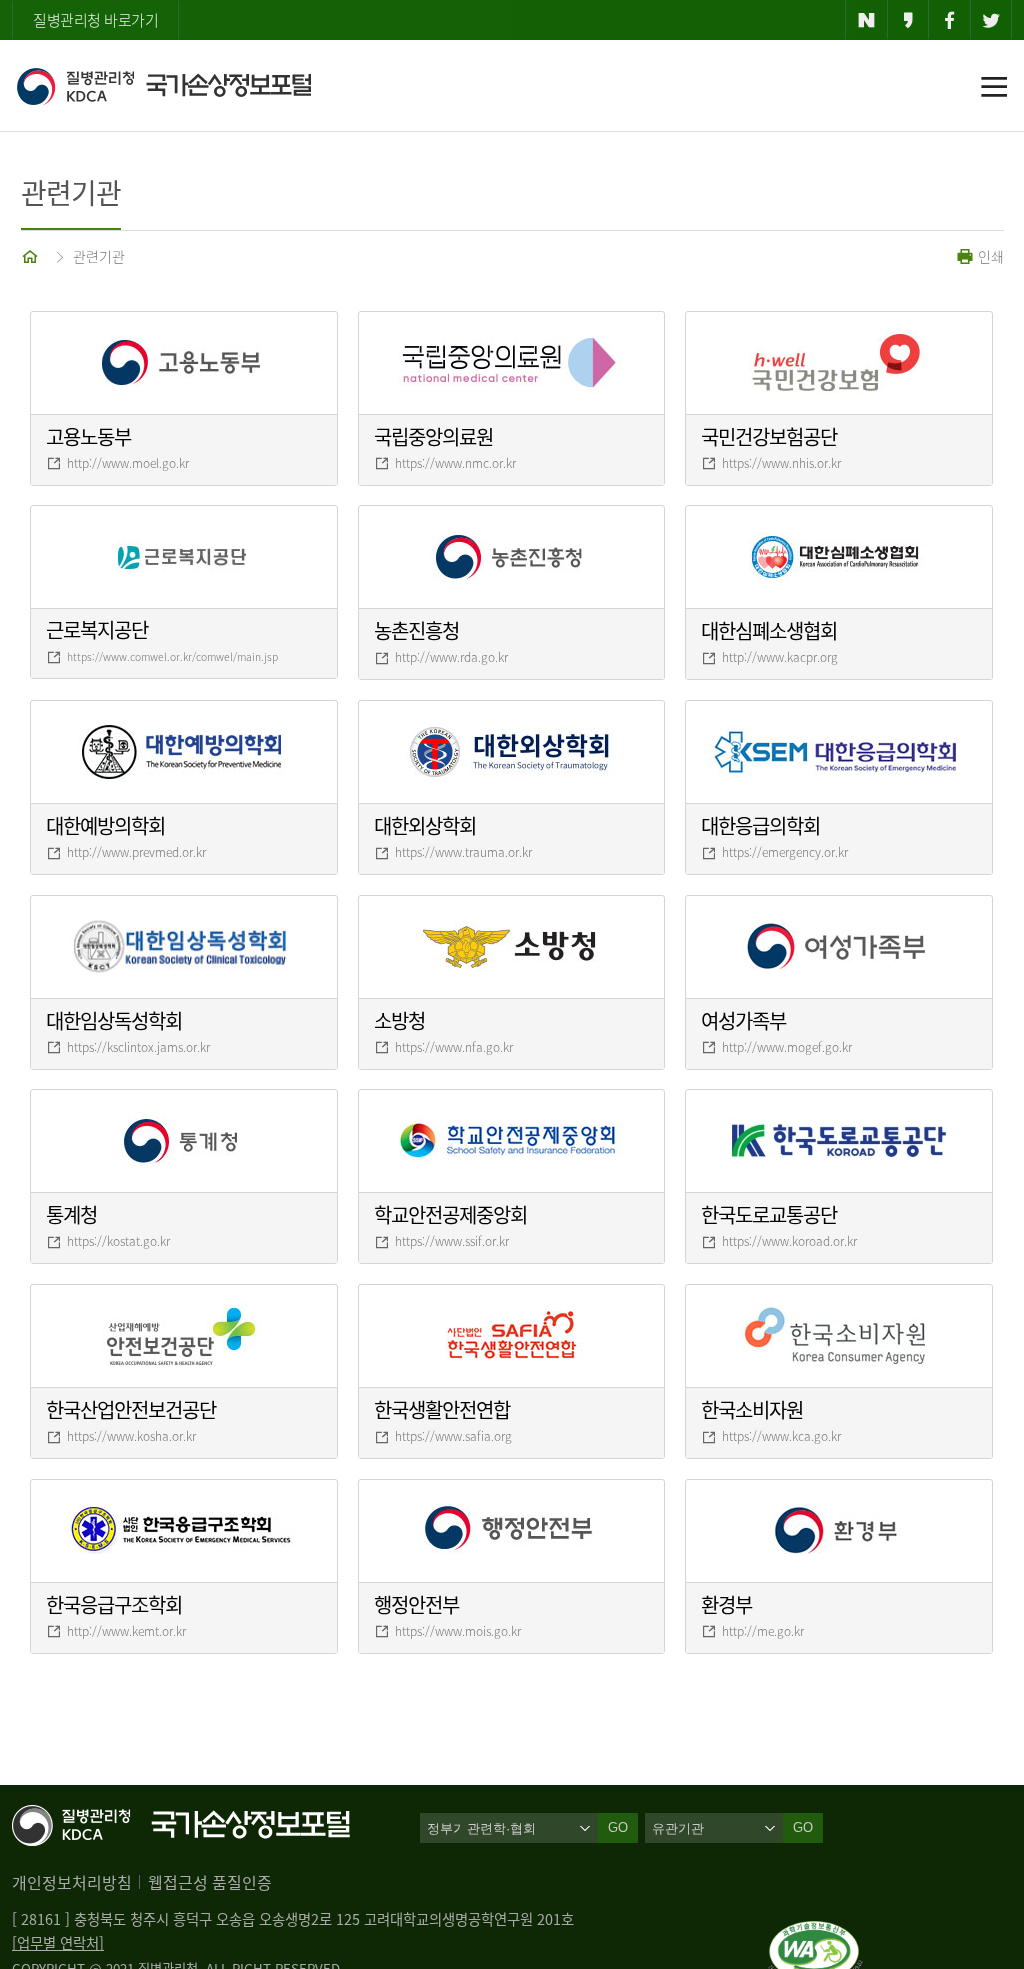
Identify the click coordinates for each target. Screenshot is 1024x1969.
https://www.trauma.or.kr (463, 852)
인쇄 (989, 256)
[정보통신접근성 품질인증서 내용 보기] (815, 1933)
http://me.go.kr (763, 1631)
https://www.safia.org (453, 1436)
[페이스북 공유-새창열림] (949, 20)
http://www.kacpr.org (780, 657)
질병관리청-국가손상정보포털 (163, 86)
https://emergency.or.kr (785, 852)
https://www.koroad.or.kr (789, 1241)
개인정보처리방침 (72, 1882)
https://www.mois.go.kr (458, 1631)
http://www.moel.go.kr (128, 463)
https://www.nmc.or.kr (455, 463)
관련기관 (99, 256)
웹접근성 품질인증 (210, 1882)
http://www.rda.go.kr (451, 657)
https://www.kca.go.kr (781, 1436)
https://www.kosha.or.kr (131, 1436)
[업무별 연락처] (58, 1943)
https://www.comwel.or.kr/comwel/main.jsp (172, 656)
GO (803, 1827)
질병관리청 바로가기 (95, 20)
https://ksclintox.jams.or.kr (138, 1047)
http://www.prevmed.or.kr (136, 852)
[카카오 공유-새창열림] (908, 20)
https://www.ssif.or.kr (452, 1241)
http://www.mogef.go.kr (787, 1047)
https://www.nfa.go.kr (454, 1047)
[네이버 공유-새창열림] (866, 20)
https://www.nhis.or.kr (781, 463)
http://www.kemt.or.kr (126, 1631)
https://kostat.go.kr (118, 1241)
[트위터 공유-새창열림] (991, 20)
